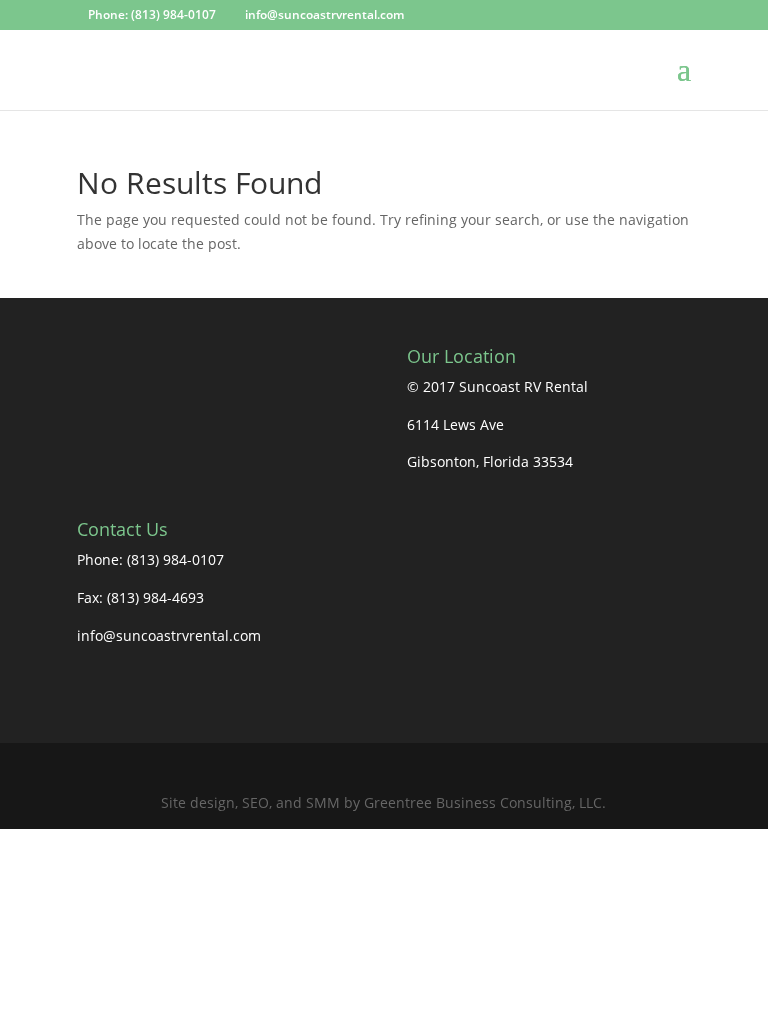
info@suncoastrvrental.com (169, 635)
